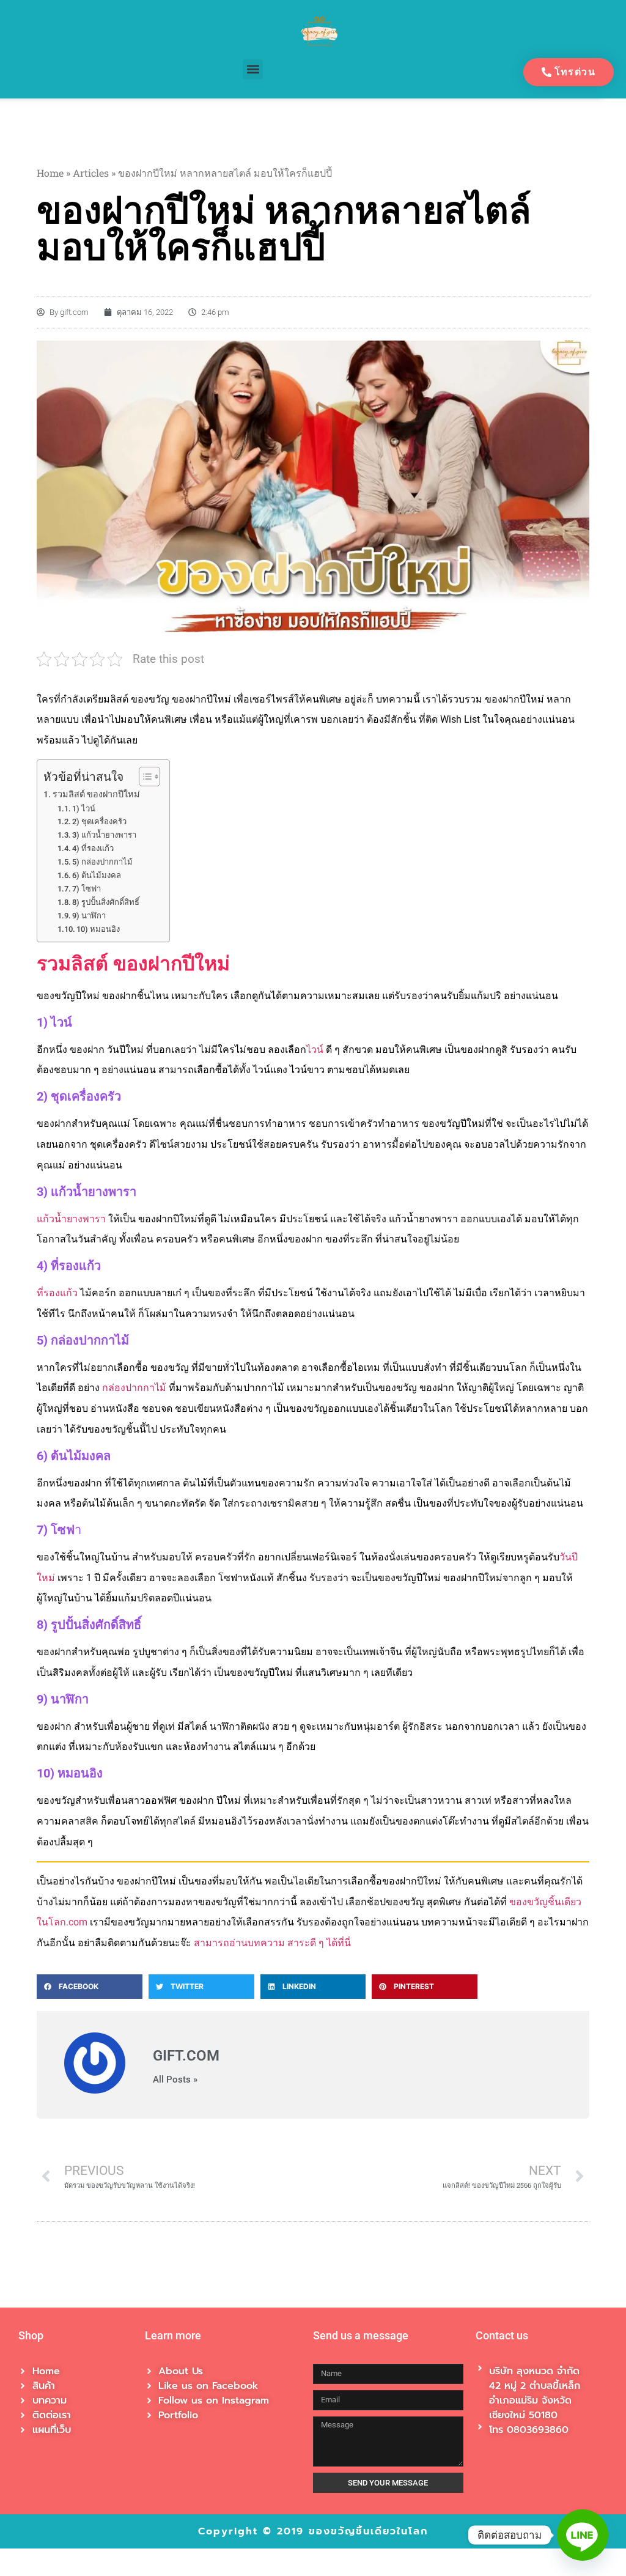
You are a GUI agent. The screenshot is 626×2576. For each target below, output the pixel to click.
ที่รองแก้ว (57, 1293)
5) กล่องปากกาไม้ (102, 862)
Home (50, 173)
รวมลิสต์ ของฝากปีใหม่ (96, 795)
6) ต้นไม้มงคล (97, 875)
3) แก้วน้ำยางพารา (104, 835)
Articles (91, 173)
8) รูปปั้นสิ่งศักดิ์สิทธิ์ (106, 902)
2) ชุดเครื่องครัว (99, 821)
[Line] (583, 2535)
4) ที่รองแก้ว (93, 848)
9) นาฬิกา (89, 916)
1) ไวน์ (84, 809)
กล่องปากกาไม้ (134, 1388)
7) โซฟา (87, 889)
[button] (253, 69)
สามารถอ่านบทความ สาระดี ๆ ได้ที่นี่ (272, 1943)
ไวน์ (315, 1050)
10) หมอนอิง (98, 929)
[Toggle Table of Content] (143, 777)
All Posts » (175, 2080)
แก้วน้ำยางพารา (71, 1219)
